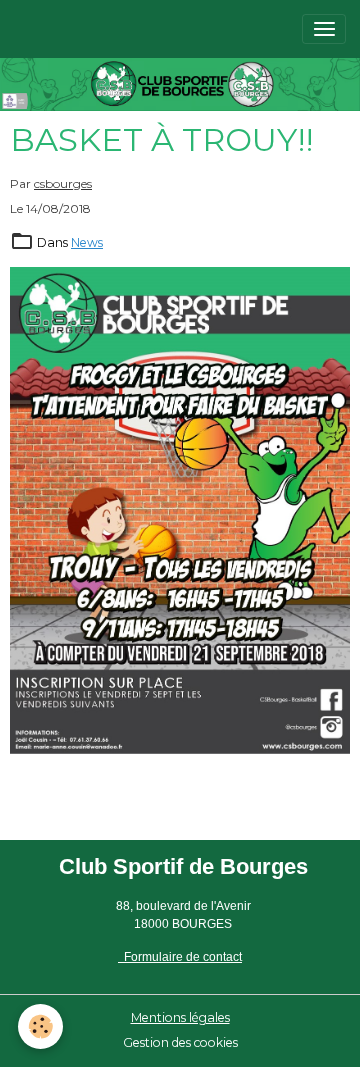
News (87, 242)
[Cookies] (40, 1026)
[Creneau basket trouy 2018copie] (180, 510)
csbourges (63, 183)
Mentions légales (180, 1017)
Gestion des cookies (180, 1042)
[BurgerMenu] (324, 29)
